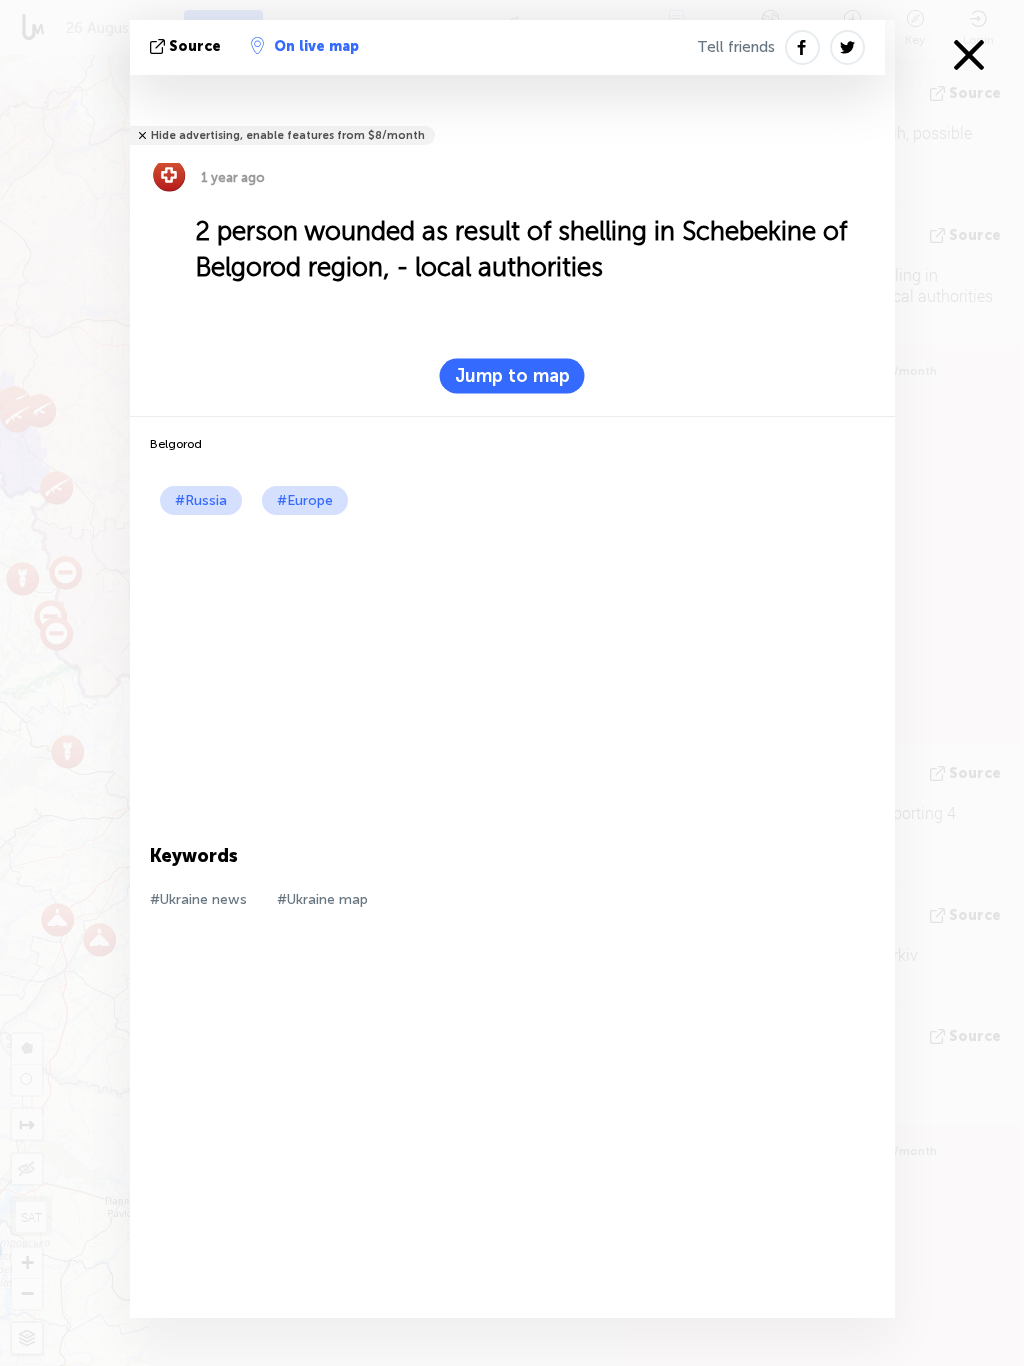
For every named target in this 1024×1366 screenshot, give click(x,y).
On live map (316, 46)
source (195, 46)
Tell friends (736, 47)
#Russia (201, 500)
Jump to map (512, 376)
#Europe (305, 500)
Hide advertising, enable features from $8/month (288, 135)
